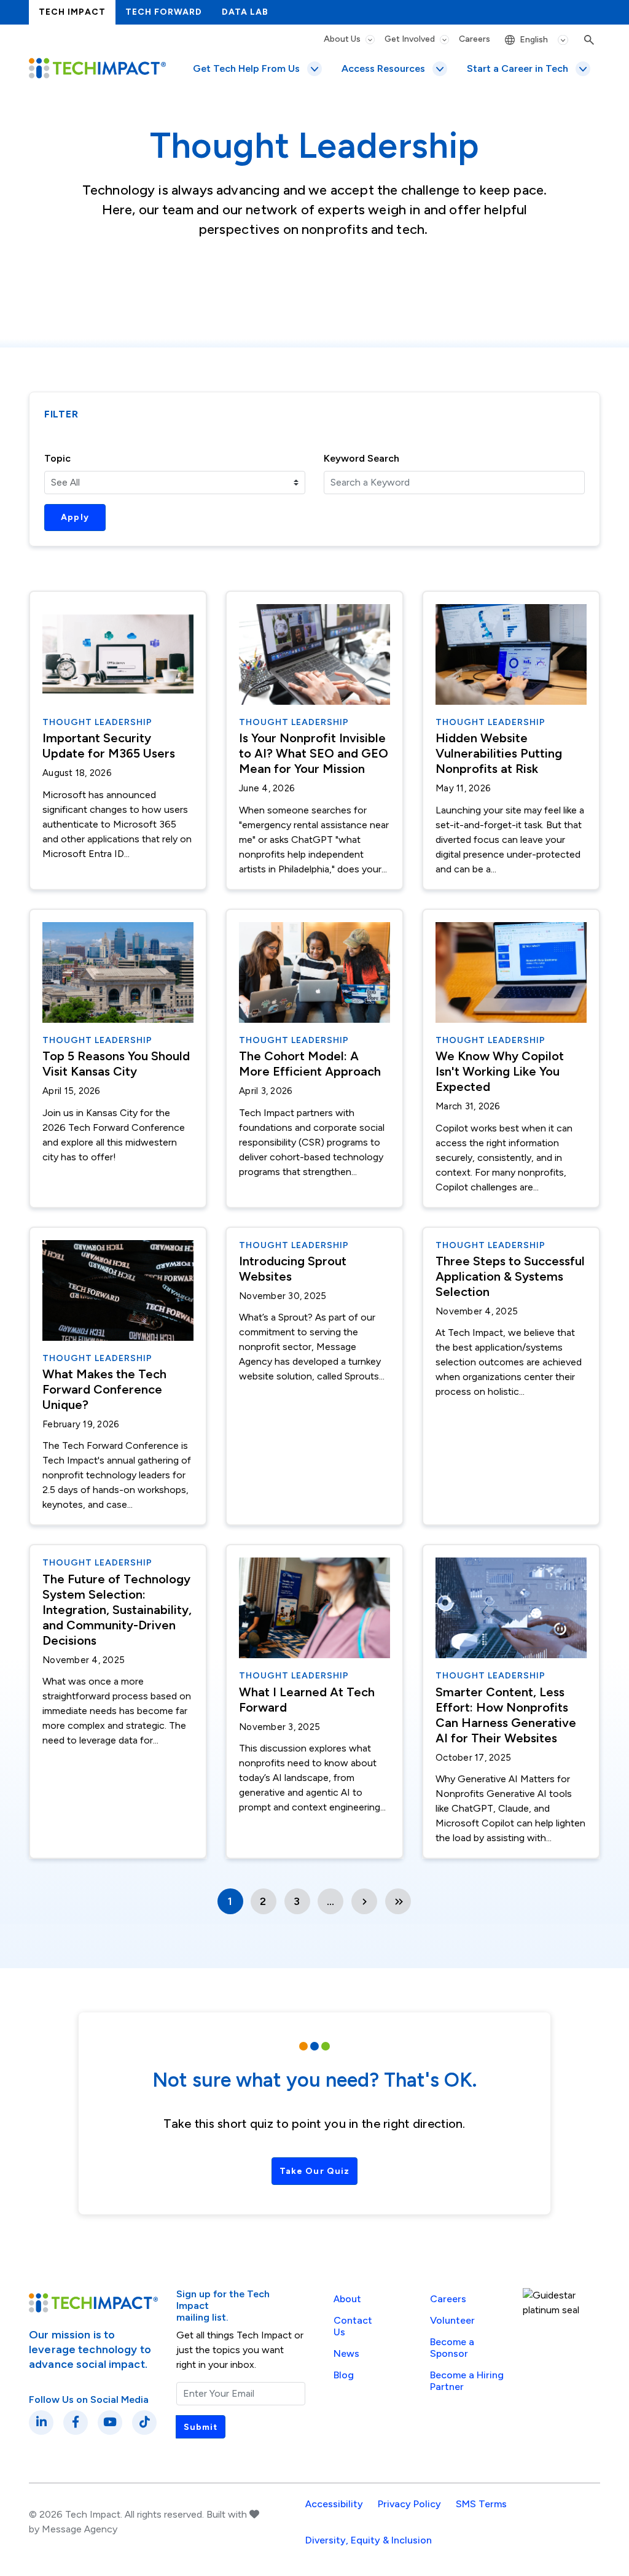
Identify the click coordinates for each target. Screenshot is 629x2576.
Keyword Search (361, 458)
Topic (57, 458)
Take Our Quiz (314, 2171)
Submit (201, 2427)
